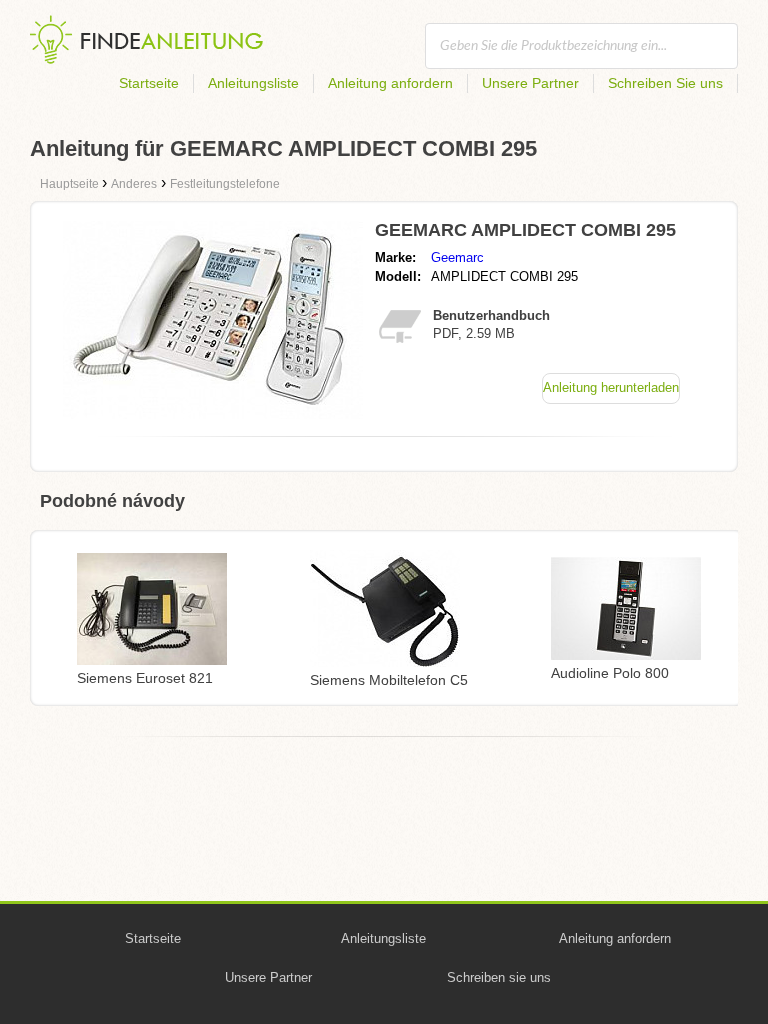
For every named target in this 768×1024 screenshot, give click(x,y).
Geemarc (457, 257)
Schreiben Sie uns (665, 83)
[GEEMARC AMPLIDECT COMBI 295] (213, 413)
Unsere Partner (530, 83)
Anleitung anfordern (390, 83)
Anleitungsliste (253, 83)
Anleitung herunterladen (611, 387)
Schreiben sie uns (499, 977)
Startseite (149, 83)
